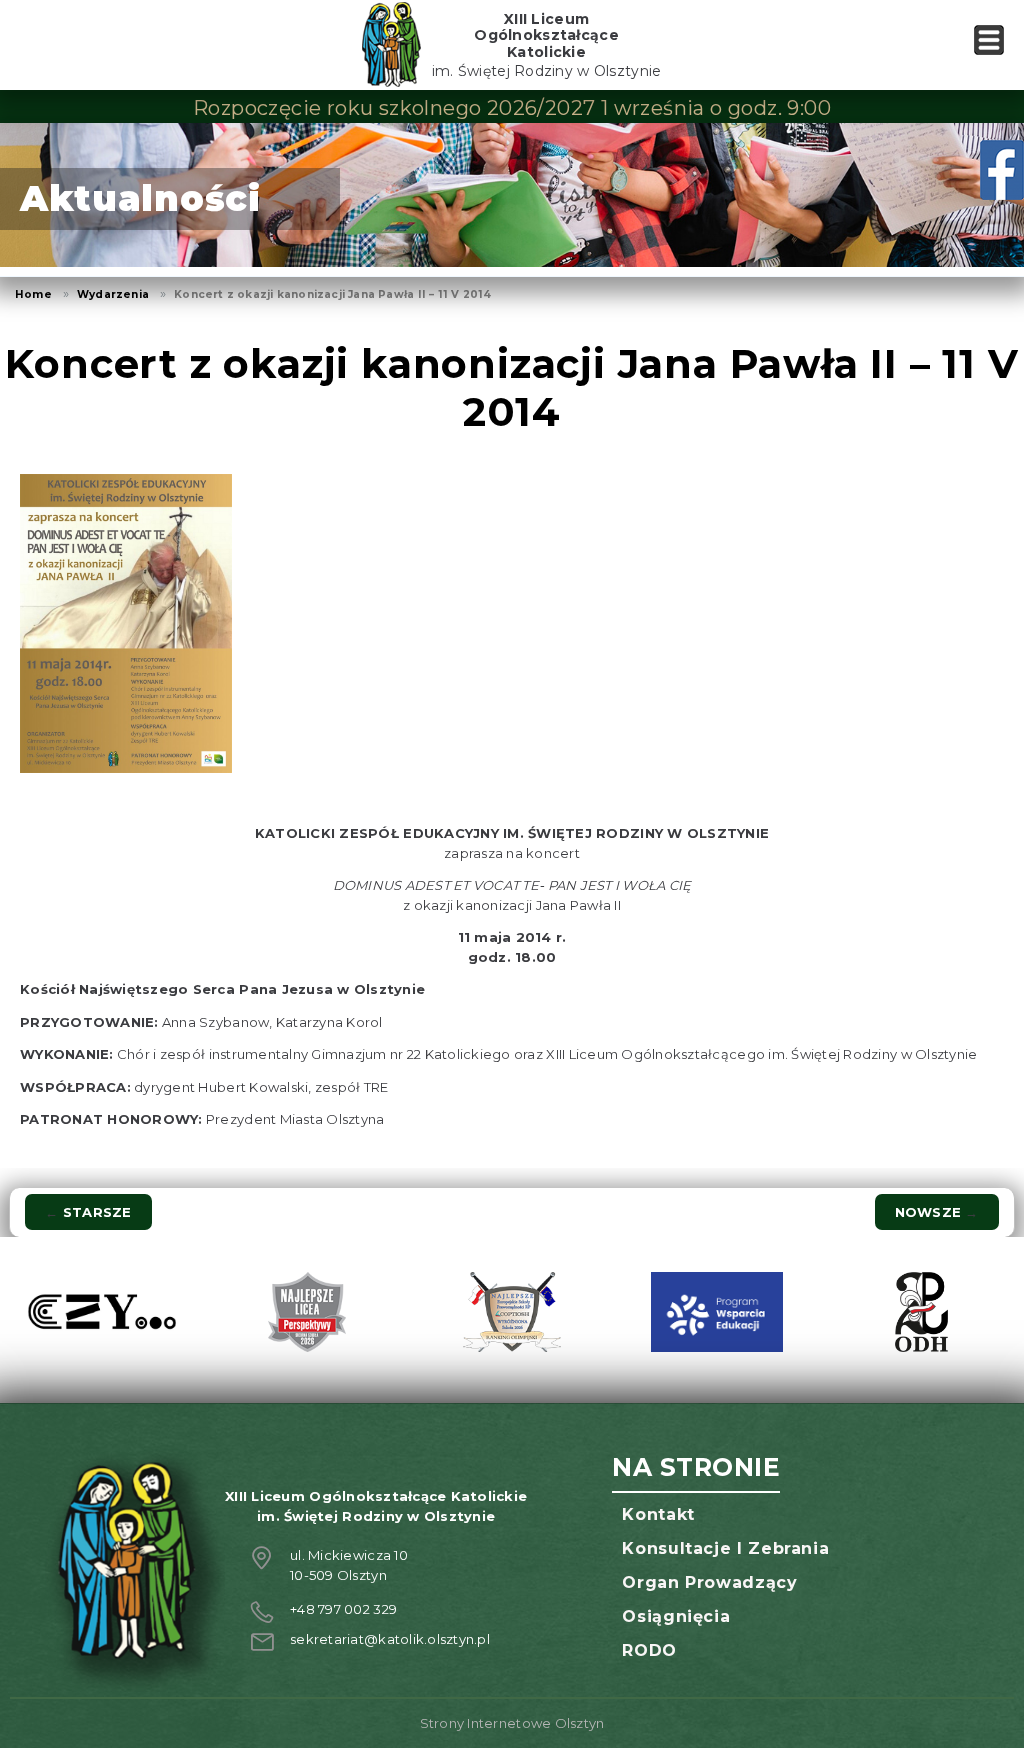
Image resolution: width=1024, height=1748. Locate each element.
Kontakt (658, 1514)
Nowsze (937, 1212)
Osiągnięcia (676, 1616)
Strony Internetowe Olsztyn (512, 1723)
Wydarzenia (113, 294)
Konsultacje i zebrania (725, 1548)
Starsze (88, 1212)
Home (33, 294)
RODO (649, 1650)
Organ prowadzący (709, 1582)
